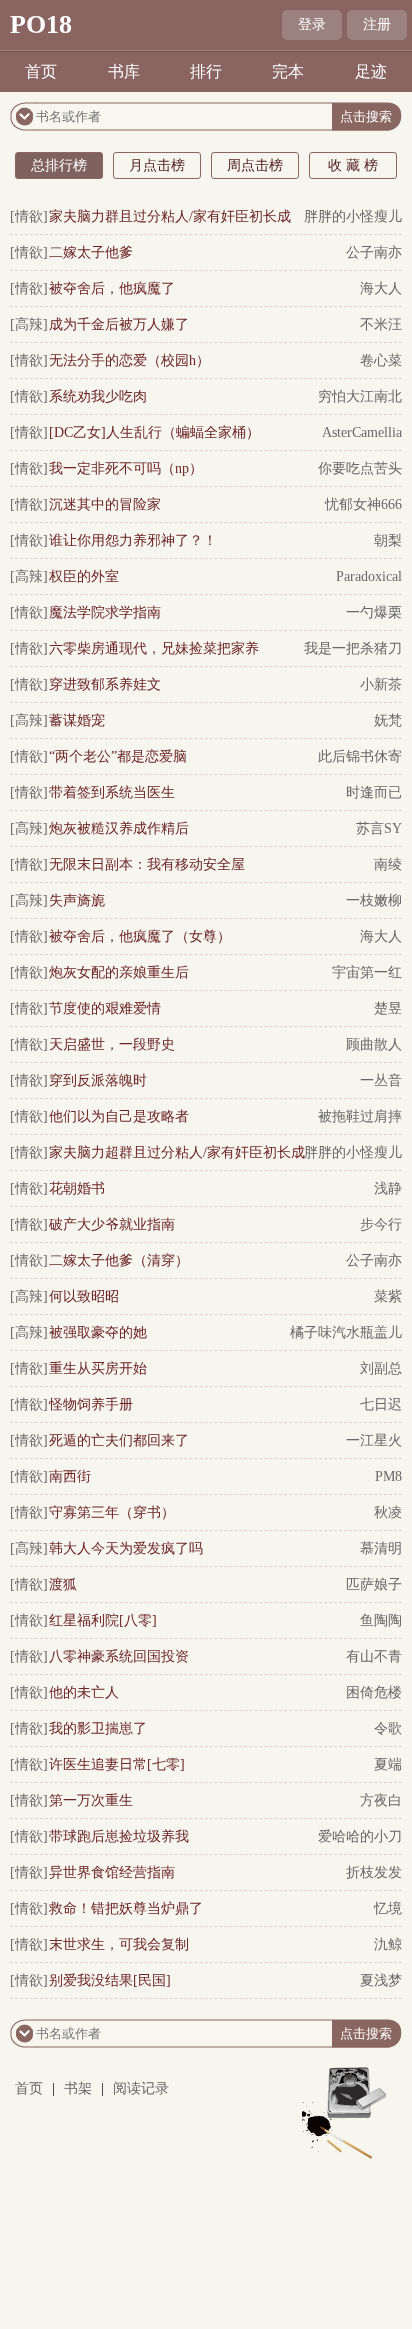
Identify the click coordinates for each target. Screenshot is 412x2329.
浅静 (388, 1188)
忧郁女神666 (363, 504)
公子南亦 (374, 252)
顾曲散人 (374, 1044)
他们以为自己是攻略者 (119, 1116)
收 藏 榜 (353, 165)
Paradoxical (369, 576)
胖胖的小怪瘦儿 (353, 216)
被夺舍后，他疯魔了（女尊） (140, 936)
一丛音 (381, 1080)
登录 (312, 24)
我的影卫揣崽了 (98, 1728)
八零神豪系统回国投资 (119, 1656)
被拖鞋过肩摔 (360, 1116)
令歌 (388, 1728)
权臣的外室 (84, 576)
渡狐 (63, 1584)
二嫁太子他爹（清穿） (119, 1260)
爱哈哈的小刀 (360, 1836)
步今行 (381, 1224)
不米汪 (381, 324)
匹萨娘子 (374, 1584)
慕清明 (381, 1548)
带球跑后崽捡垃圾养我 (119, 1836)
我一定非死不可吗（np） (126, 468)
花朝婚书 (77, 1188)
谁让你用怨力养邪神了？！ (133, 540)
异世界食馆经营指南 (112, 1872)
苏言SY (379, 828)
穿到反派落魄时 (98, 1080)
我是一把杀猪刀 (353, 648)
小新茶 (381, 684)
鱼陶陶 (381, 1620)
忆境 (388, 1908)
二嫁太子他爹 (91, 252)
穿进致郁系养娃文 (105, 684)
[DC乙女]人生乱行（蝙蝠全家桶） (154, 432)
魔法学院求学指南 (105, 612)
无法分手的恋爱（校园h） (129, 360)
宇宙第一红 (367, 972)
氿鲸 (388, 1944)
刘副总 (381, 1368)
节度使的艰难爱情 (105, 1008)
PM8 (388, 1476)
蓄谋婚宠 (77, 720)
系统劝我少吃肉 (98, 396)
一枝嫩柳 (374, 900)
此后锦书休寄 (360, 756)
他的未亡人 (84, 1692)
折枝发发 (374, 1872)
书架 (78, 2088)
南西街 (70, 1476)
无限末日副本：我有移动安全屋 (147, 864)
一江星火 (374, 1440)
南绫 (388, 864)
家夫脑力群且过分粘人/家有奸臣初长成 (170, 216)
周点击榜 (255, 165)
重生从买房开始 (98, 1368)
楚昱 (388, 1008)
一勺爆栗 (374, 612)
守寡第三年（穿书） (112, 1512)
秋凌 (388, 1512)
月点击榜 (157, 165)
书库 (124, 71)
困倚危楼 (374, 1692)
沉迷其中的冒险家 (105, 504)
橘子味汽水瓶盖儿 (346, 1332)
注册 (377, 24)
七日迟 (381, 1404)
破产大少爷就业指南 (112, 1224)
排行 (206, 71)
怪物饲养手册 (91, 1404)
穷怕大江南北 (360, 396)
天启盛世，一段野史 (112, 1044)
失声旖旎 (77, 900)
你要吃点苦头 (360, 468)
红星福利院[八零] (103, 1620)
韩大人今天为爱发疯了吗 (126, 1548)
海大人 (381, 288)
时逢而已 (374, 792)
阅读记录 (141, 2088)
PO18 (41, 24)
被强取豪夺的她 (98, 1332)
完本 (288, 71)
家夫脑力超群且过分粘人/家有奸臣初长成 (177, 1152)
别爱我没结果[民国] (110, 1980)
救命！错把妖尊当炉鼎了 (126, 1908)
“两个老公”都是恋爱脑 (118, 756)
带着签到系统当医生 (112, 792)
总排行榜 (59, 165)
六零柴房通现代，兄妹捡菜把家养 (154, 648)
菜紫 (388, 1296)
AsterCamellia (362, 432)
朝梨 (388, 540)
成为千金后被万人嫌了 (119, 324)
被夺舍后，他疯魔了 (112, 288)
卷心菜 (381, 360)
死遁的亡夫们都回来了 (119, 1440)
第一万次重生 (91, 1800)
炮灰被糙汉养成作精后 (119, 828)
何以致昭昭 (84, 1296)
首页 (41, 71)
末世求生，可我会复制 (119, 1944)
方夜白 (381, 1800)
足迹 (371, 71)
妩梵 (388, 720)
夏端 (388, 1764)
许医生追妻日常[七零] (117, 1764)
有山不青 (374, 1656)
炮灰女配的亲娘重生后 (119, 972)
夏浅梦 (381, 1980)
